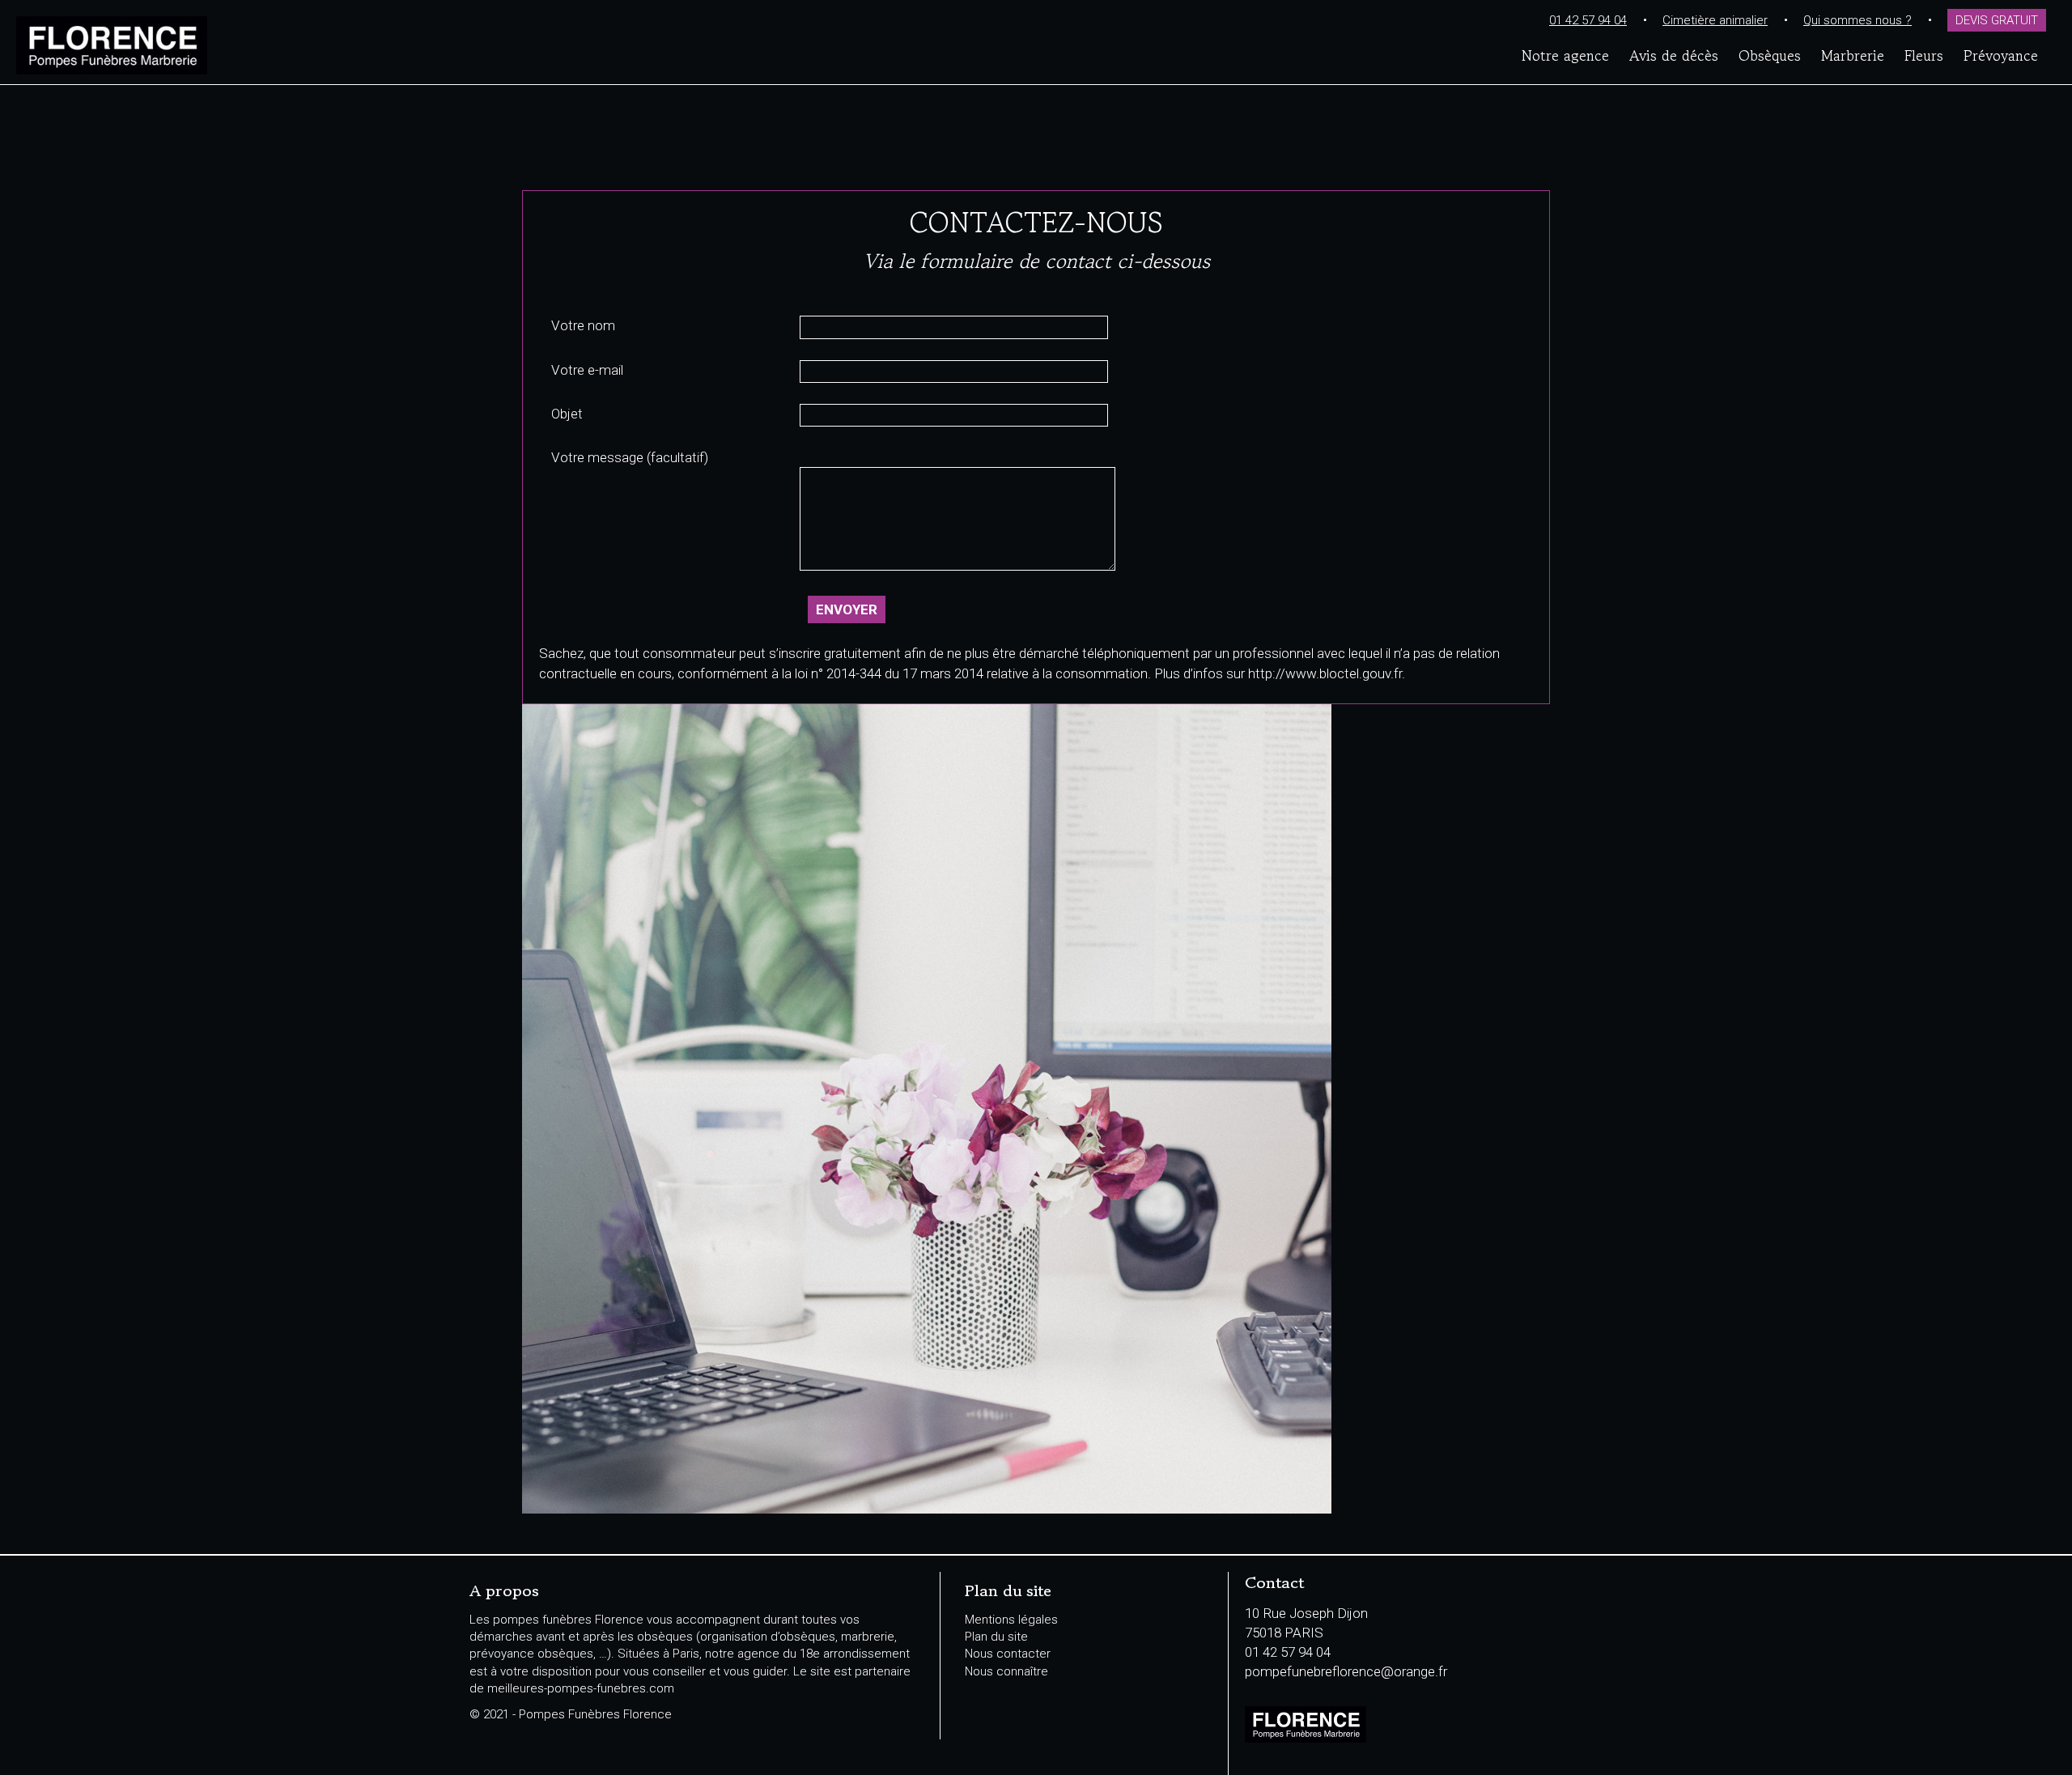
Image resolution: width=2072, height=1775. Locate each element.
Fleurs (1924, 55)
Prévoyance (2001, 55)
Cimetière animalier (1715, 20)
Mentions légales (1011, 1620)
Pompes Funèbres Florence (215, 45)
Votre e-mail (587, 370)
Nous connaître (1006, 1671)
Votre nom (583, 325)
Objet (567, 414)
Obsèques (1770, 55)
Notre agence (1565, 55)
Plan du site (996, 1637)
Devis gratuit (1997, 20)
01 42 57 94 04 (1588, 20)
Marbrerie (1853, 55)
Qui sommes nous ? (1858, 20)
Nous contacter (1008, 1654)
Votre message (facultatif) (630, 457)
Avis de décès (1674, 55)
